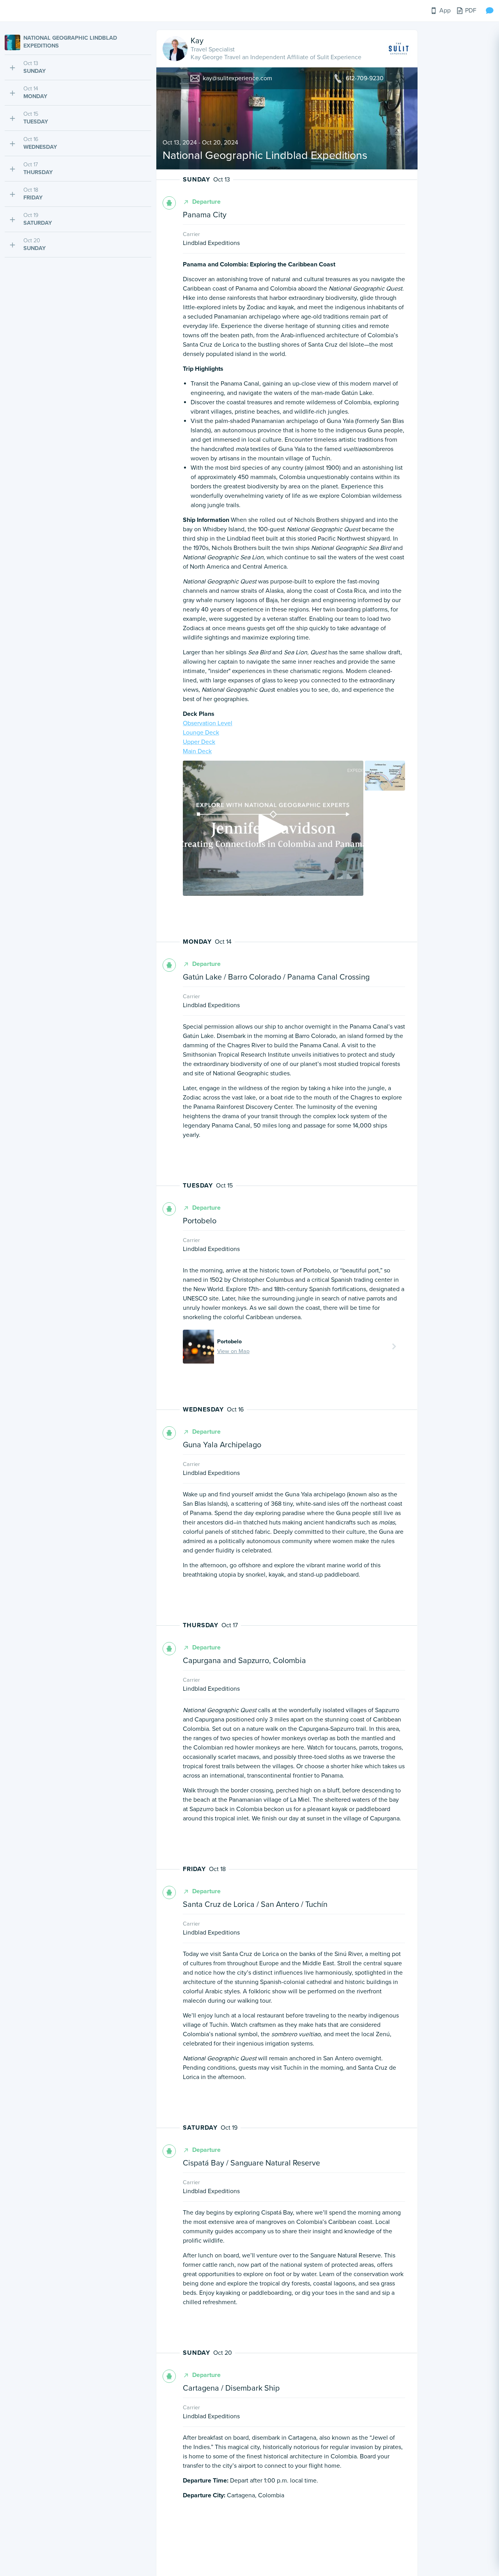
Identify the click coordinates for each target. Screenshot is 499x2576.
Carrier (191, 234)
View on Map (233, 1351)
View (198, 1346)
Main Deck (197, 751)
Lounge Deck (201, 733)
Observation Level (208, 723)
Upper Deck (199, 742)
